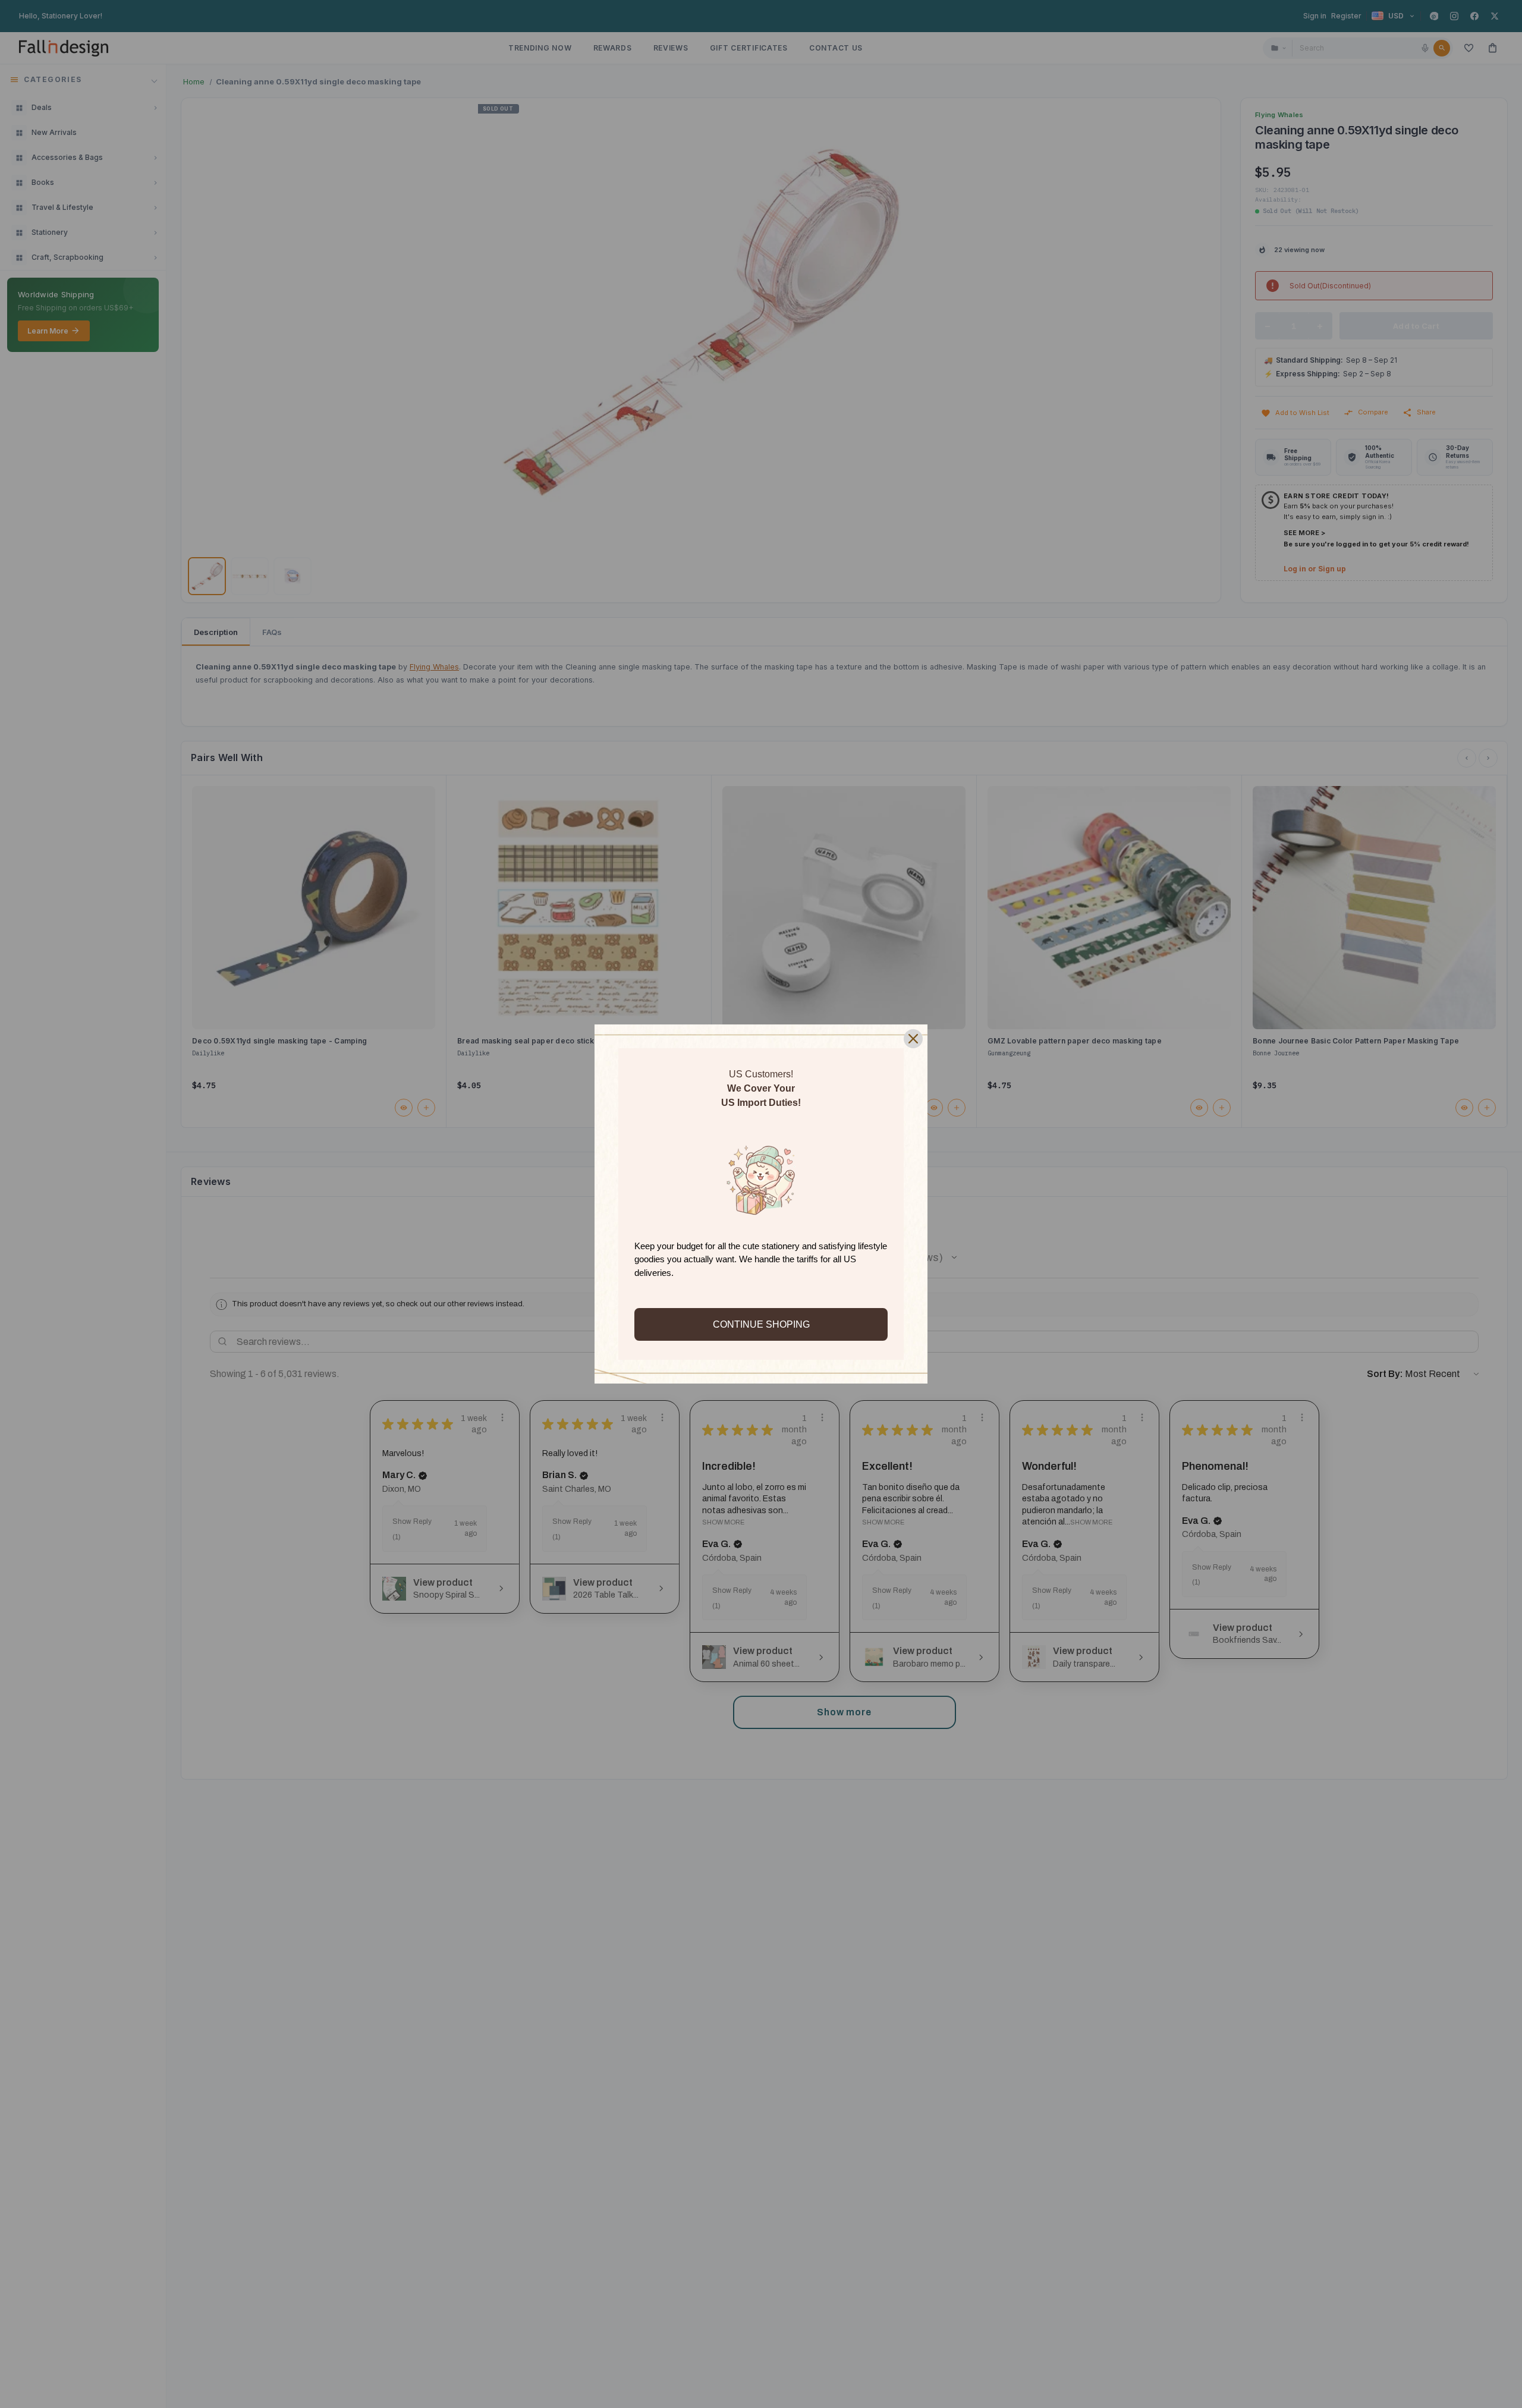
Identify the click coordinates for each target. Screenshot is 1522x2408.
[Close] (913, 1039)
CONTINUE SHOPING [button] (761, 1324)
